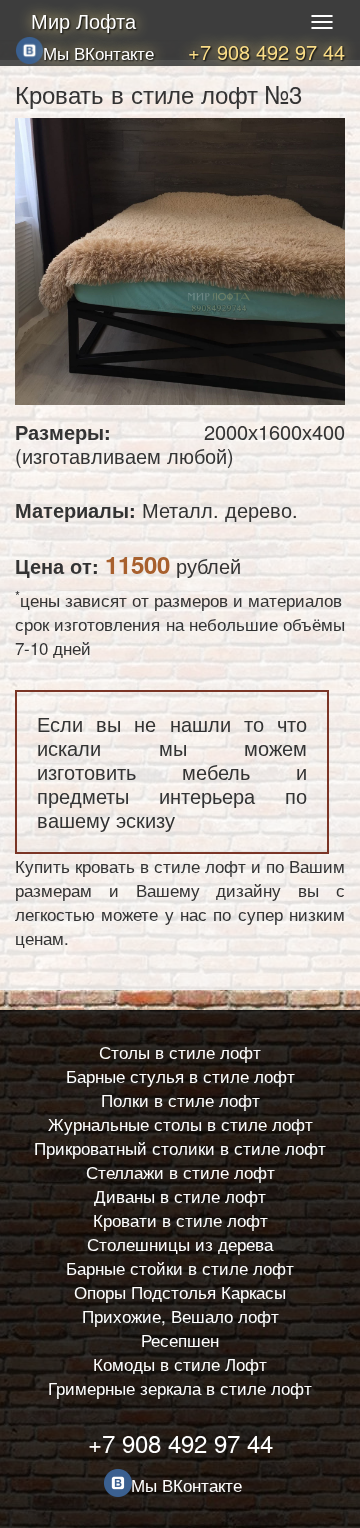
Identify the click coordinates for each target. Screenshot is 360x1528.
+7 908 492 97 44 (266, 51)
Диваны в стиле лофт (180, 1195)
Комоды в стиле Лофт (180, 1363)
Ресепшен (180, 1339)
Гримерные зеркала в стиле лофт (180, 1387)
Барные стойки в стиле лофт (180, 1267)
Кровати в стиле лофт (180, 1219)
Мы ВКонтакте (98, 52)
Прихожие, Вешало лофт (180, 1315)
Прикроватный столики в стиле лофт (180, 1147)
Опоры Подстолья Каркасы (180, 1291)
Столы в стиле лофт (180, 1051)
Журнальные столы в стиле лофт (180, 1123)
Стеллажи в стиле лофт (180, 1171)
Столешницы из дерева (180, 1243)
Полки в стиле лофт (180, 1099)
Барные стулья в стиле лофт (180, 1075)
